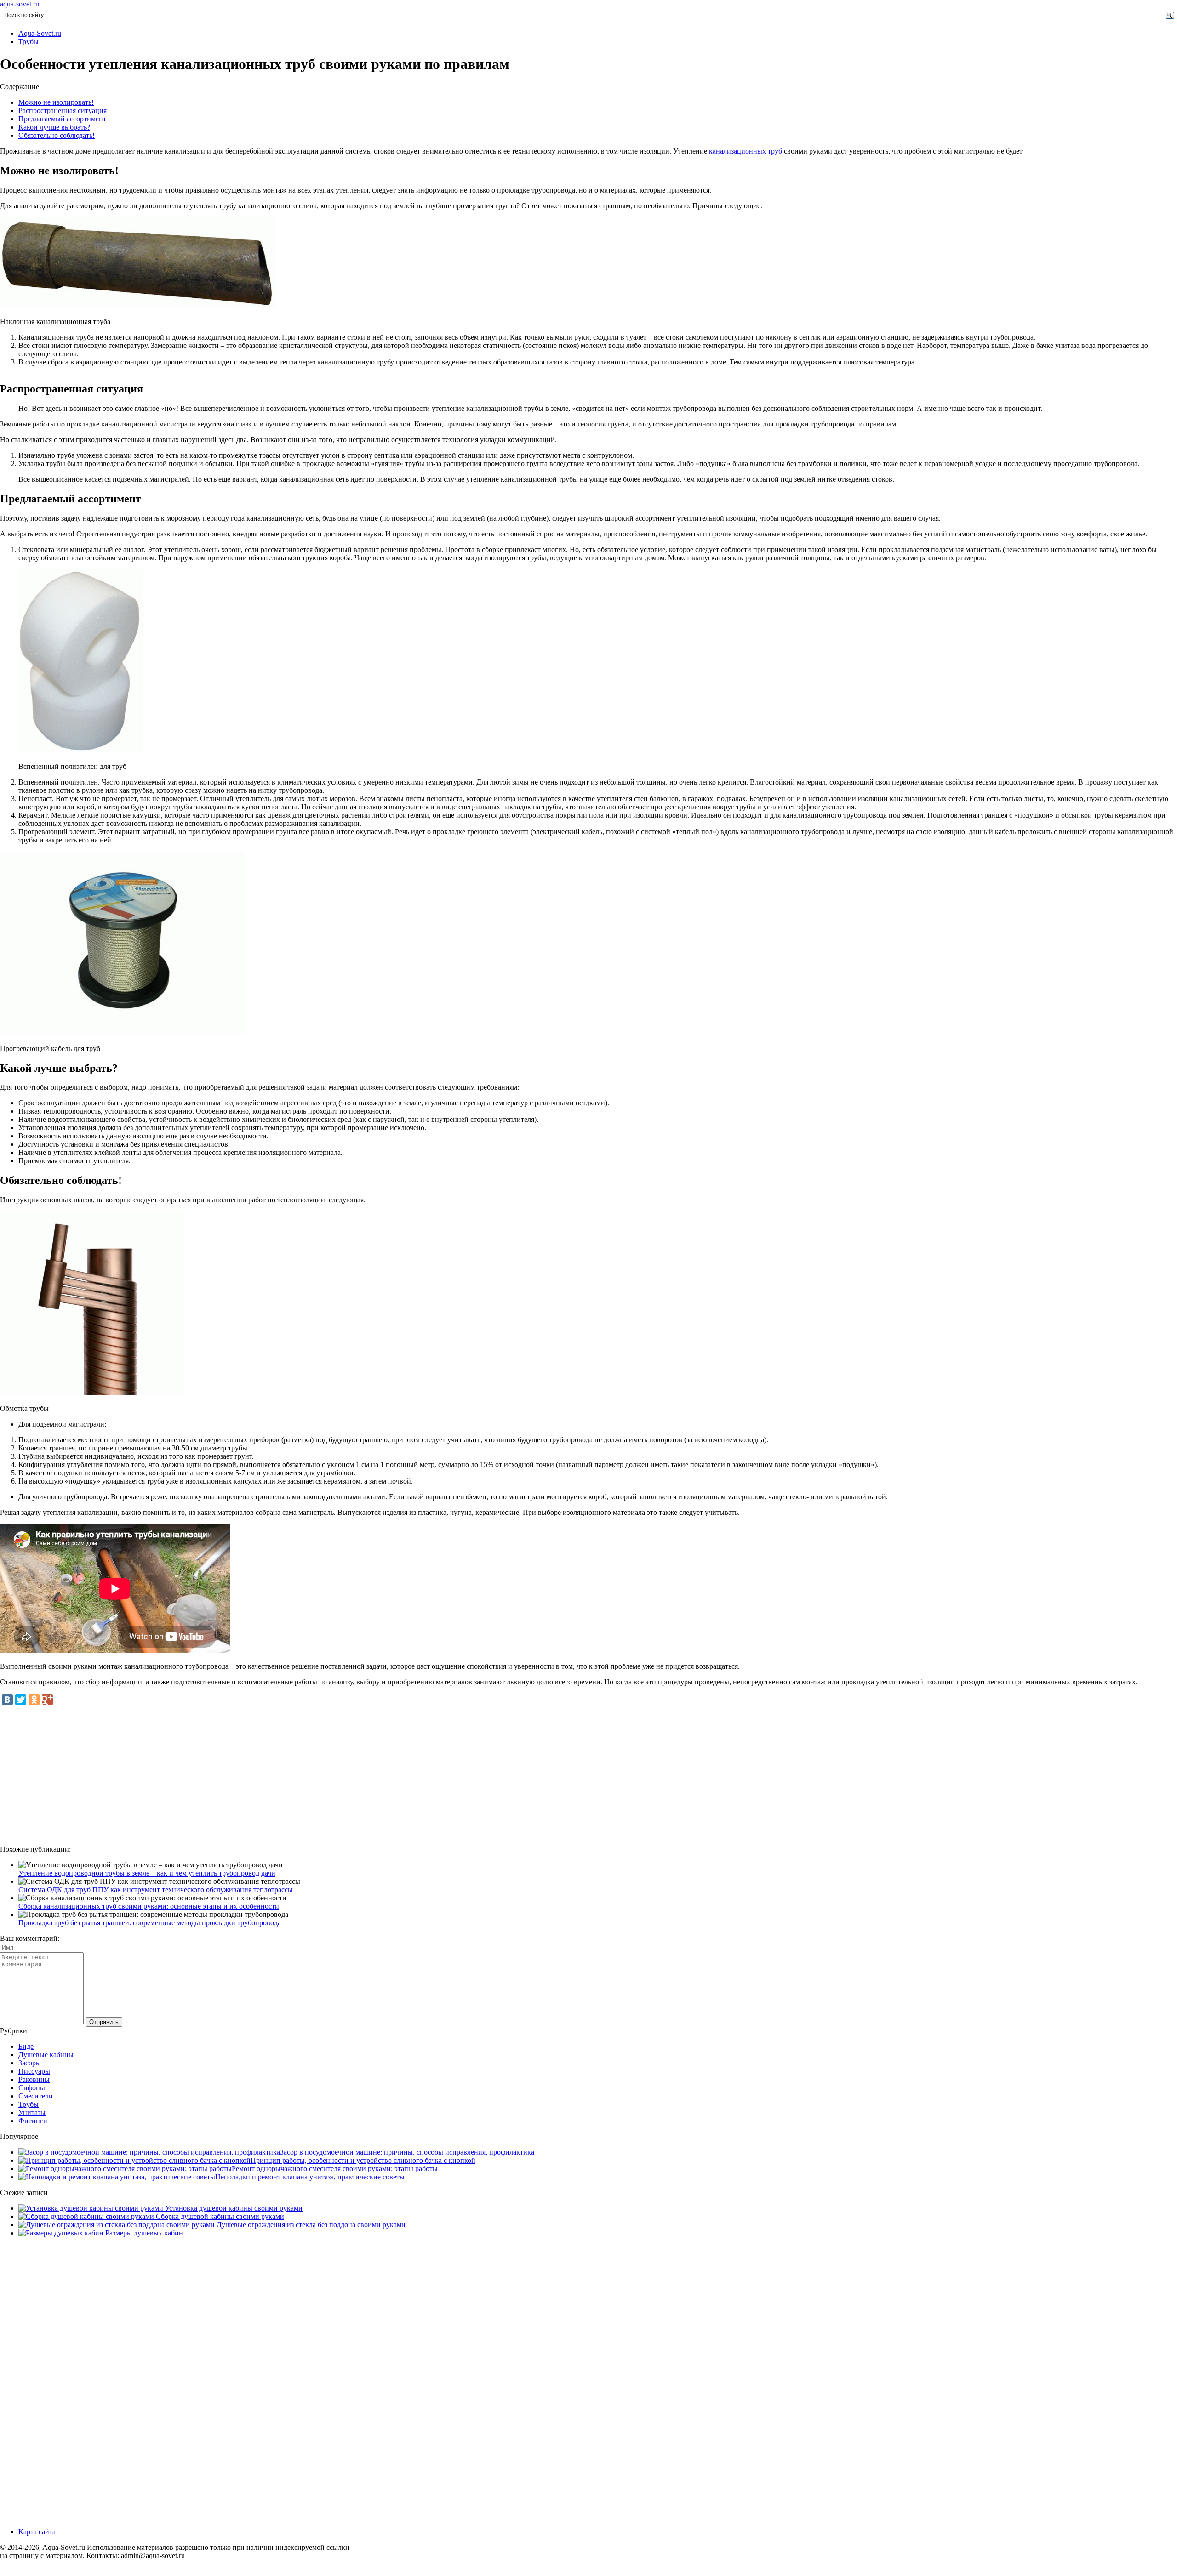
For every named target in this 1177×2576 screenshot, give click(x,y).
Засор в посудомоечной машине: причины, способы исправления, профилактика (407, 2152)
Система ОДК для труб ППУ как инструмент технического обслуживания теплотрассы (156, 1890)
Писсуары (34, 2071)
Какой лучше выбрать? (54, 127)
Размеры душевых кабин (143, 2233)
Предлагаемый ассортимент (62, 119)
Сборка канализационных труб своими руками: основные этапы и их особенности (149, 1906)
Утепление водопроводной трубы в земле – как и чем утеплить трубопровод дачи (147, 1873)
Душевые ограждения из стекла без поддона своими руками (310, 2225)
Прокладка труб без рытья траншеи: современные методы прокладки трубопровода (150, 1923)
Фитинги (33, 2121)
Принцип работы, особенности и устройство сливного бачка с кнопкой (363, 2160)
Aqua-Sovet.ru (40, 33)
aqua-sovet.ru (20, 4)
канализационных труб (746, 151)
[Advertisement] (588, 1774)
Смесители (36, 2096)
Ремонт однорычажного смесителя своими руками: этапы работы (335, 2169)
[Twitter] (21, 1700)
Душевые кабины (46, 2055)
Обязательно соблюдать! (57, 135)
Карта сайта (37, 2532)
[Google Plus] (47, 1700)
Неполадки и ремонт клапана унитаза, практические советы (310, 2177)
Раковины (34, 2079)
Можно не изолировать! (56, 102)
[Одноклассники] (34, 1700)
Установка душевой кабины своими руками (233, 2208)
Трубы (29, 42)
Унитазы (32, 2113)
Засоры (30, 2063)
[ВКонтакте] (7, 1700)
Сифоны (32, 2088)
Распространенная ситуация (63, 111)
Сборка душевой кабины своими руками (219, 2216)
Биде (26, 2046)
